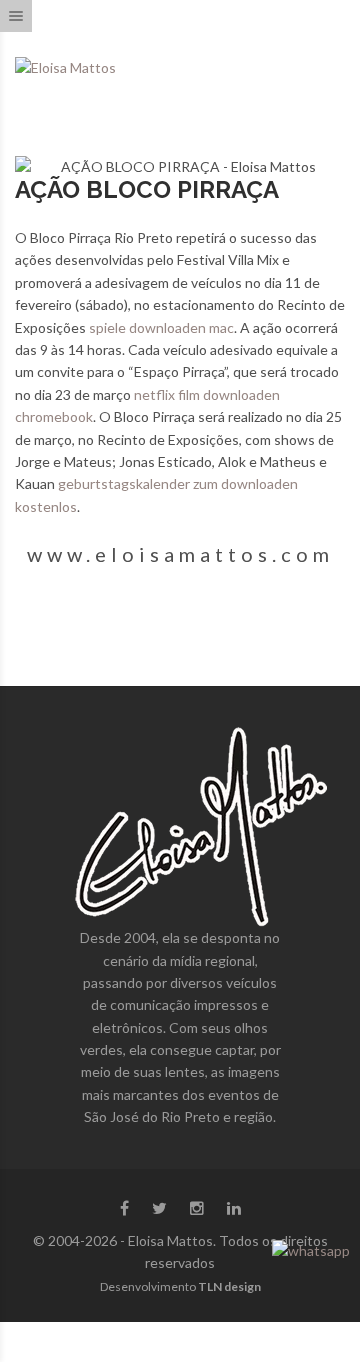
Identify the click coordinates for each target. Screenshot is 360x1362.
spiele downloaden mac (161, 327)
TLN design (229, 1286)
